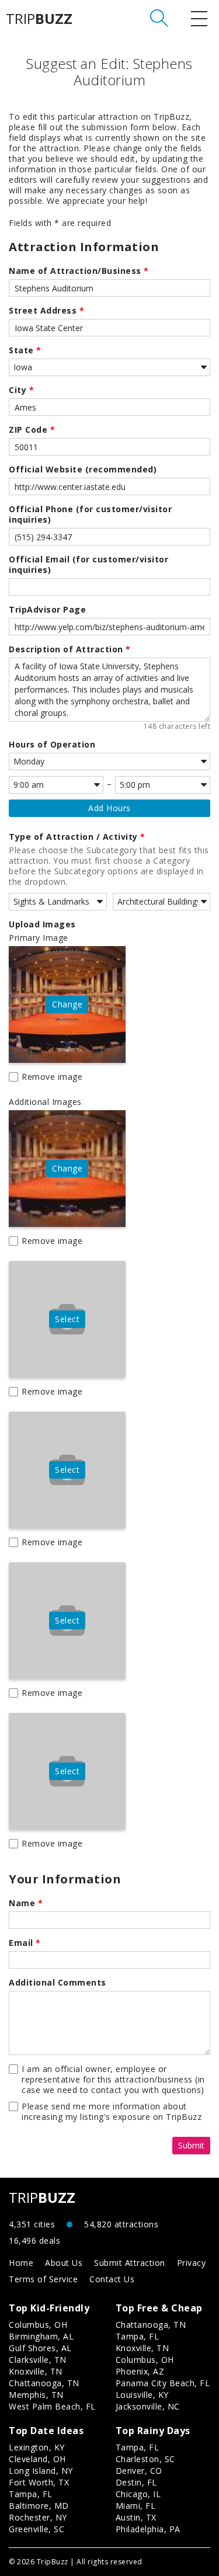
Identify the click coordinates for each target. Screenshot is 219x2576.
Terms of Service (43, 2279)
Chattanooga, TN (44, 2383)
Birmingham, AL (41, 2336)
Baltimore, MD (39, 2506)
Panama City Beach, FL (163, 2383)
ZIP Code (32, 430)
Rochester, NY (38, 2517)
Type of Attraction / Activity (77, 837)
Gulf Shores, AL (40, 2348)
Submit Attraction (130, 2263)
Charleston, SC (145, 2459)
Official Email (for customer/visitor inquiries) (88, 565)
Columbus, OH (38, 2325)
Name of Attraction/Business (79, 271)
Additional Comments (58, 1983)
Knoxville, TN (36, 2371)
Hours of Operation (52, 745)
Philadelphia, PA (148, 2529)
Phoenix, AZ (140, 2371)
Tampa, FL (138, 2336)
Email (25, 1943)
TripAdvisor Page (47, 610)
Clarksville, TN (38, 2360)
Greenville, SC (36, 2529)
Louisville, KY (142, 2395)
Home (21, 2263)
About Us (64, 2263)
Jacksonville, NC (148, 2406)
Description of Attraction (70, 649)
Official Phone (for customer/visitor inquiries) (90, 514)
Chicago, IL (138, 2494)
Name (26, 1903)
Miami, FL (136, 2506)
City (21, 390)
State (25, 350)
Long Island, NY (41, 2471)
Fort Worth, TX (39, 2482)
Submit (191, 2145)
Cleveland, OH (37, 2459)
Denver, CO (139, 2471)
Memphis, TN (36, 2395)
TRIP (39, 19)
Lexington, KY (37, 2447)
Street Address (46, 311)
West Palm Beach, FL (52, 2406)
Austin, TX (136, 2517)
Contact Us (112, 2279)
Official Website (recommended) (83, 470)
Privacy (192, 2263)
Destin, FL (136, 2482)
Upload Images (42, 924)
